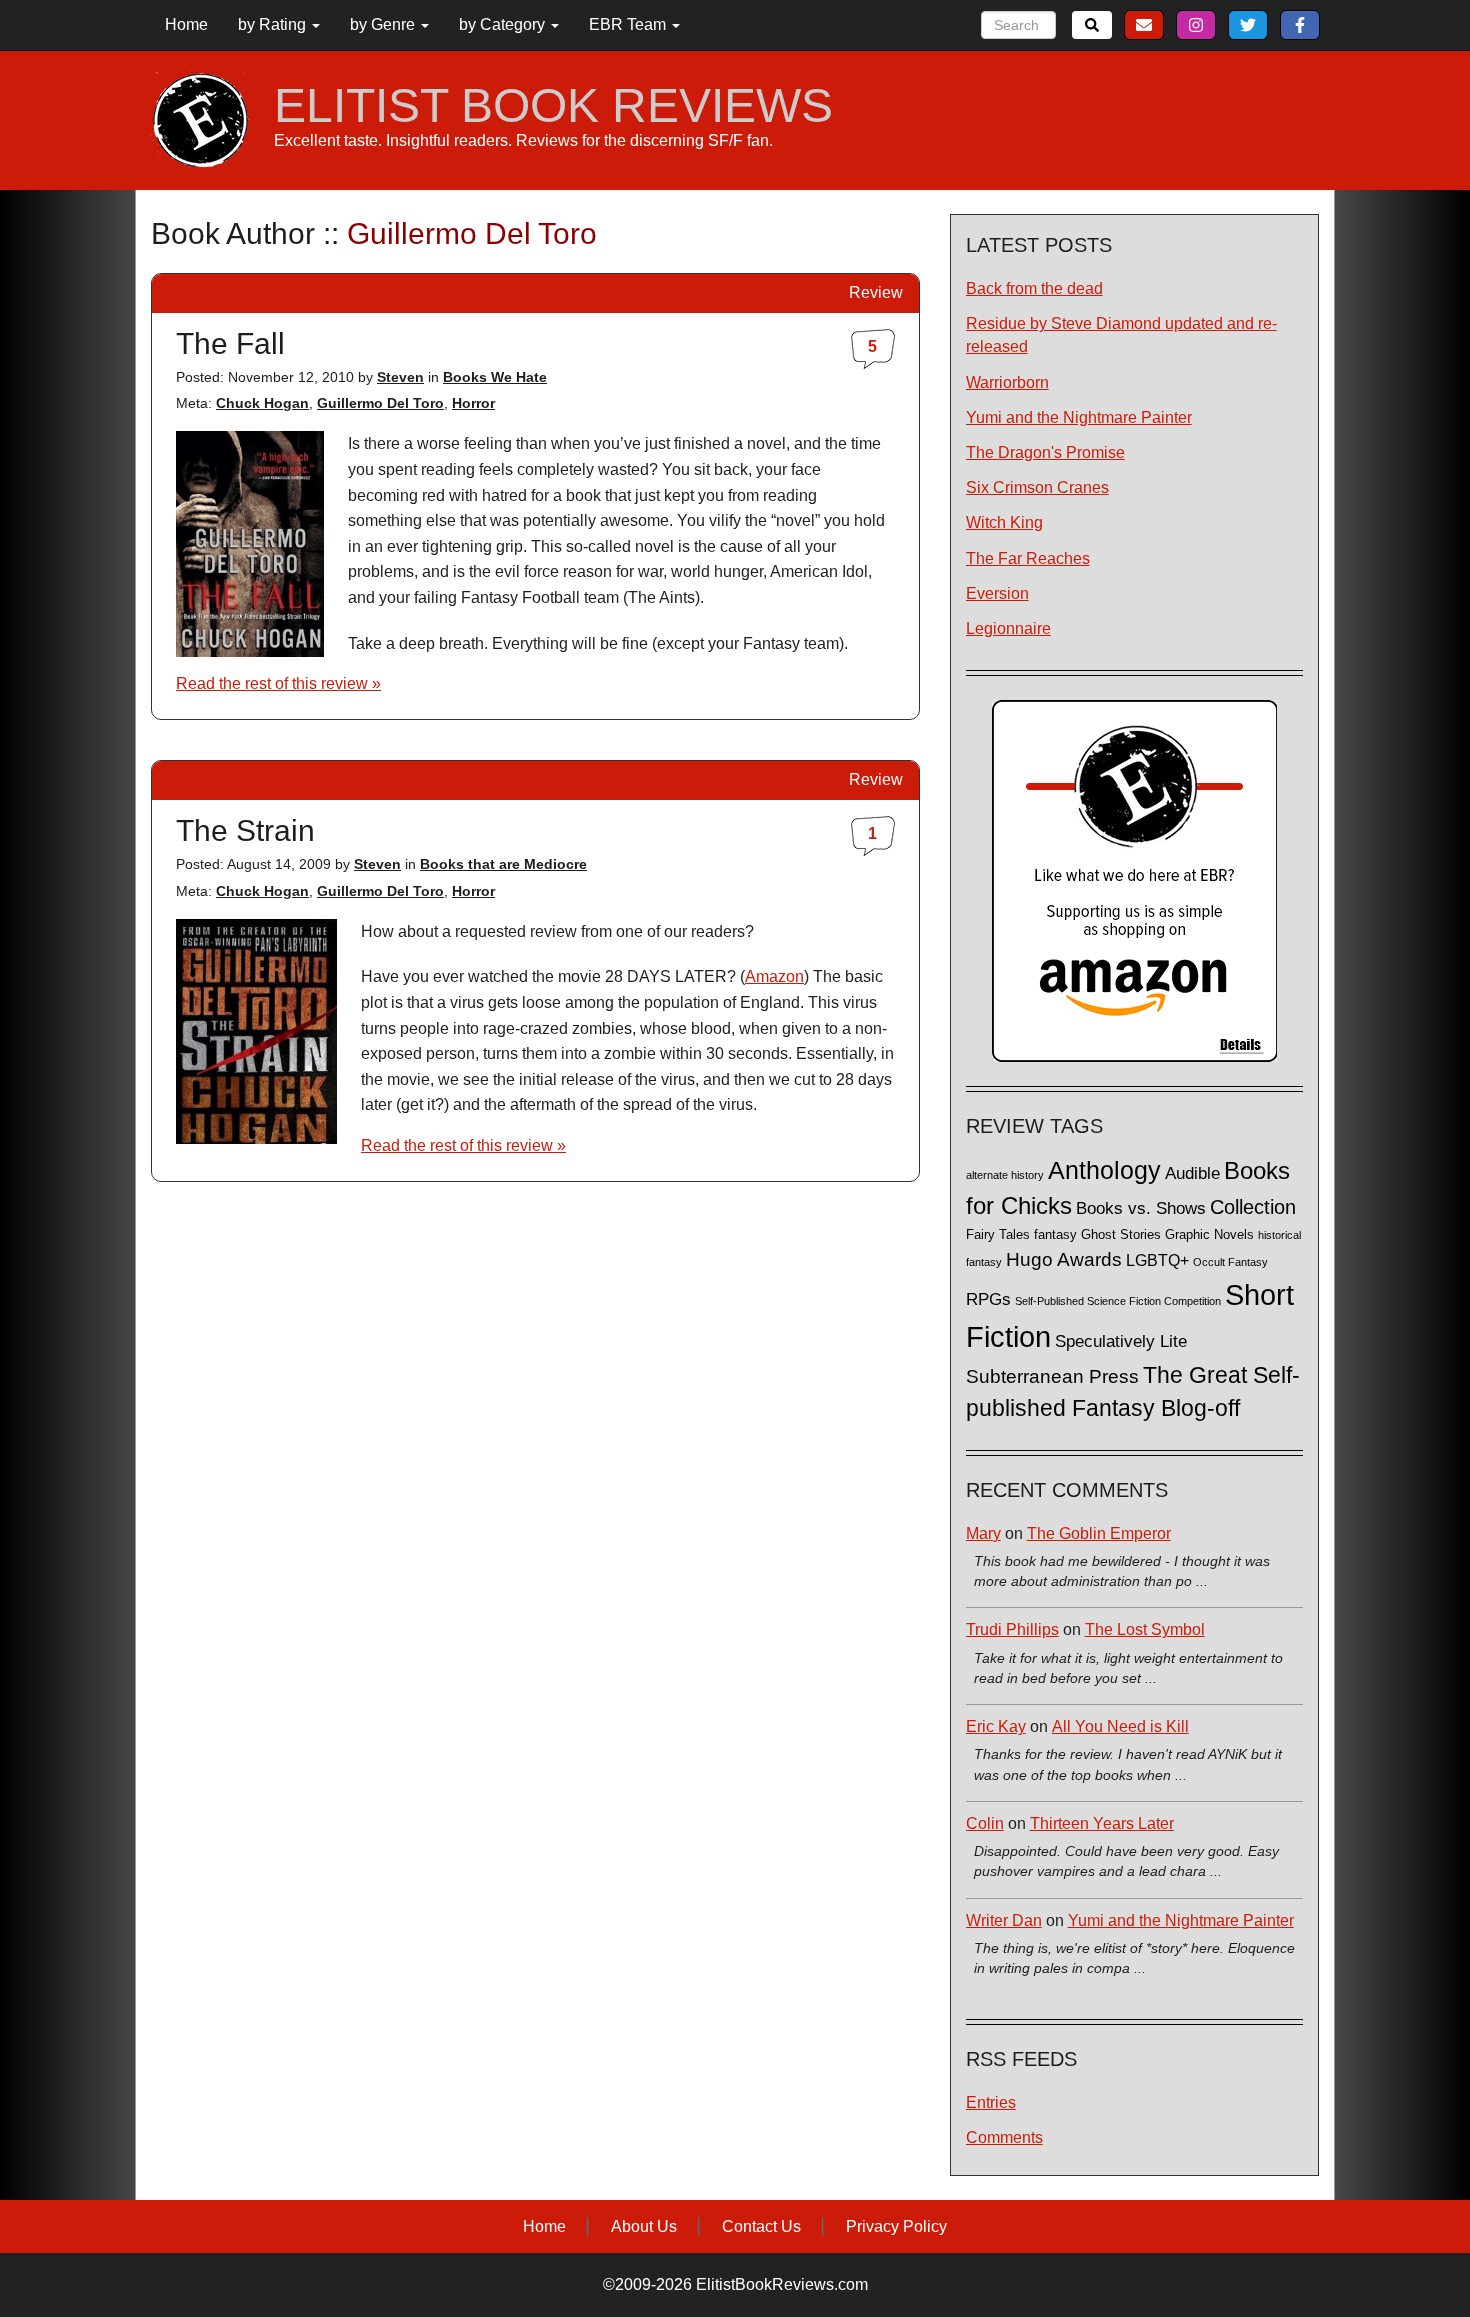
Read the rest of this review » (278, 683)
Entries (991, 2102)
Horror (473, 403)
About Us (644, 2226)
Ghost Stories (1121, 1235)
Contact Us (761, 2226)
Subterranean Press (1052, 1376)
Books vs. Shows (1141, 1208)
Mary (983, 1533)
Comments (1004, 2137)
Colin (985, 1823)
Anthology (1104, 1170)
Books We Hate (495, 377)
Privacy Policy (896, 2226)
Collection (1253, 1207)
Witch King (1004, 522)
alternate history (1005, 1175)
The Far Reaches (1028, 558)
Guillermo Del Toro (380, 403)
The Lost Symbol (1145, 1629)
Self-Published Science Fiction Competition (1118, 1301)
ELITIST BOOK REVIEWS (553, 106)
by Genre (384, 24)
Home (186, 24)
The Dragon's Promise (1045, 452)
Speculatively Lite (1121, 1341)
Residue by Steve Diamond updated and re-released (1121, 335)
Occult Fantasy (1230, 1262)
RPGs (988, 1299)
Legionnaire (1008, 628)
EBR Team (629, 24)
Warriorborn (1007, 382)
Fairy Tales (998, 1235)
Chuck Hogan (262, 403)
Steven (400, 377)
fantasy (1055, 1235)
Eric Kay (996, 1726)
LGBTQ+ (1157, 1260)
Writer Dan (1004, 1920)
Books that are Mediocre (503, 864)
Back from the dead (1034, 288)
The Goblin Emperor (1099, 1533)
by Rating (274, 24)
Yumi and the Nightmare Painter (1079, 417)
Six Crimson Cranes (1037, 487)
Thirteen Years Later (1102, 1823)
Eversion (997, 593)
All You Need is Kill (1120, 1726)
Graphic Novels (1209, 1235)
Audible (1192, 1173)
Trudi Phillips (1012, 1629)
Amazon (774, 976)
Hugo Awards (1064, 1259)
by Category (504, 24)
